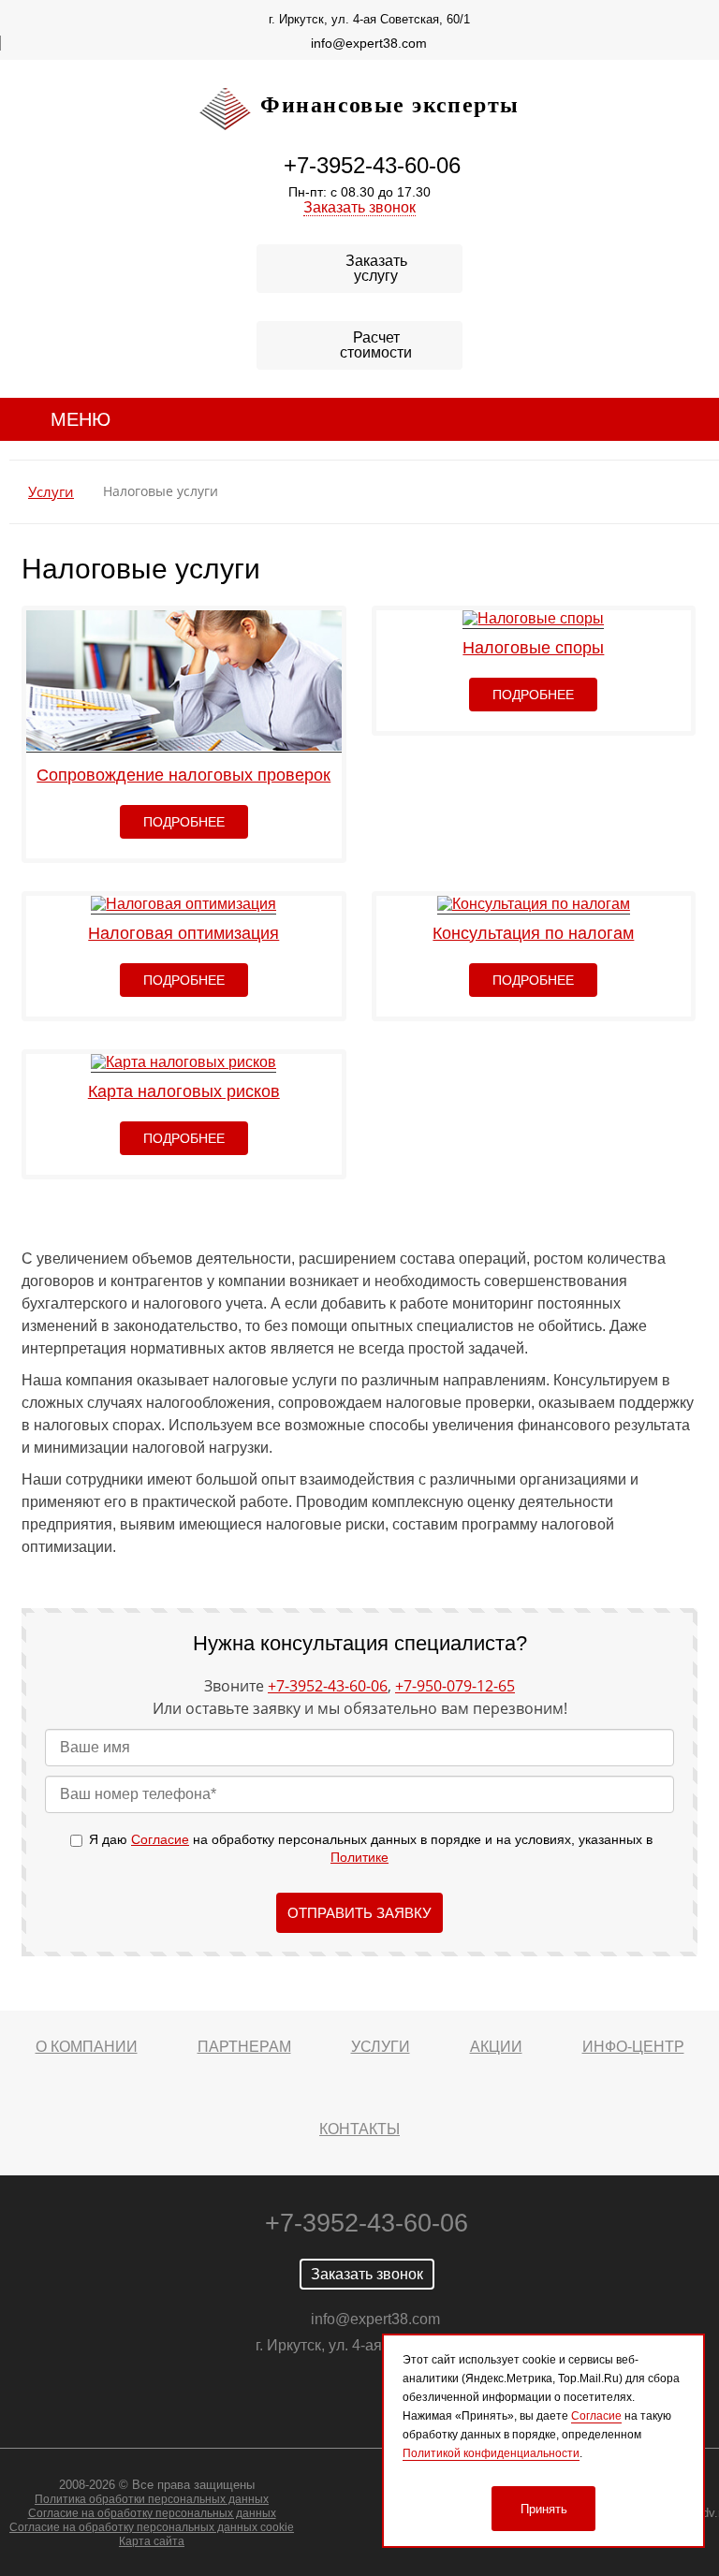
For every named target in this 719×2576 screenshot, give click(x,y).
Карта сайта (152, 2541)
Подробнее (184, 822)
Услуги (51, 492)
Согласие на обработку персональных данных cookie (152, 2527)
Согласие (160, 1839)
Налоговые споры (533, 648)
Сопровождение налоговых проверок (183, 775)
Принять (544, 2509)
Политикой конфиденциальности (491, 2453)
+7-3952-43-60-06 (372, 165)
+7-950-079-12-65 (455, 1686)
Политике (359, 1857)
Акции (496, 2047)
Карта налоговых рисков (184, 1091)
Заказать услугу (376, 268)
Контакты (359, 2129)
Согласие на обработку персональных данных (152, 2513)
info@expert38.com (369, 43)
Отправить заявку (359, 1913)
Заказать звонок (359, 207)
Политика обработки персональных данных (152, 2499)
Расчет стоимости (376, 345)
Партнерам (244, 2047)
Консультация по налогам (533, 933)
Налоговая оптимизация (183, 933)
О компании (87, 2047)
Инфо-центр (633, 2047)
